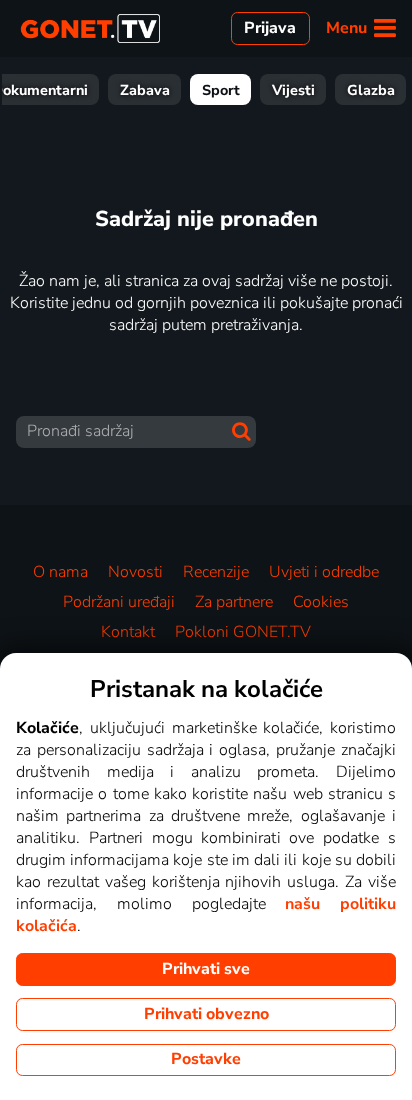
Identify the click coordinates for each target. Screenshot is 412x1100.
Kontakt (128, 632)
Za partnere (234, 602)
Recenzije (216, 572)
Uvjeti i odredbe (324, 572)
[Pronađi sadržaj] (241, 431)
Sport (221, 90)
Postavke (206, 1059)
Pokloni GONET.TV (243, 632)
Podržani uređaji (119, 602)
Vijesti (293, 90)
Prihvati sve (206, 969)
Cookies (321, 602)
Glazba (371, 90)
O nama (60, 572)
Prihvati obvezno (206, 1014)
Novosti (135, 572)
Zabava (145, 90)
